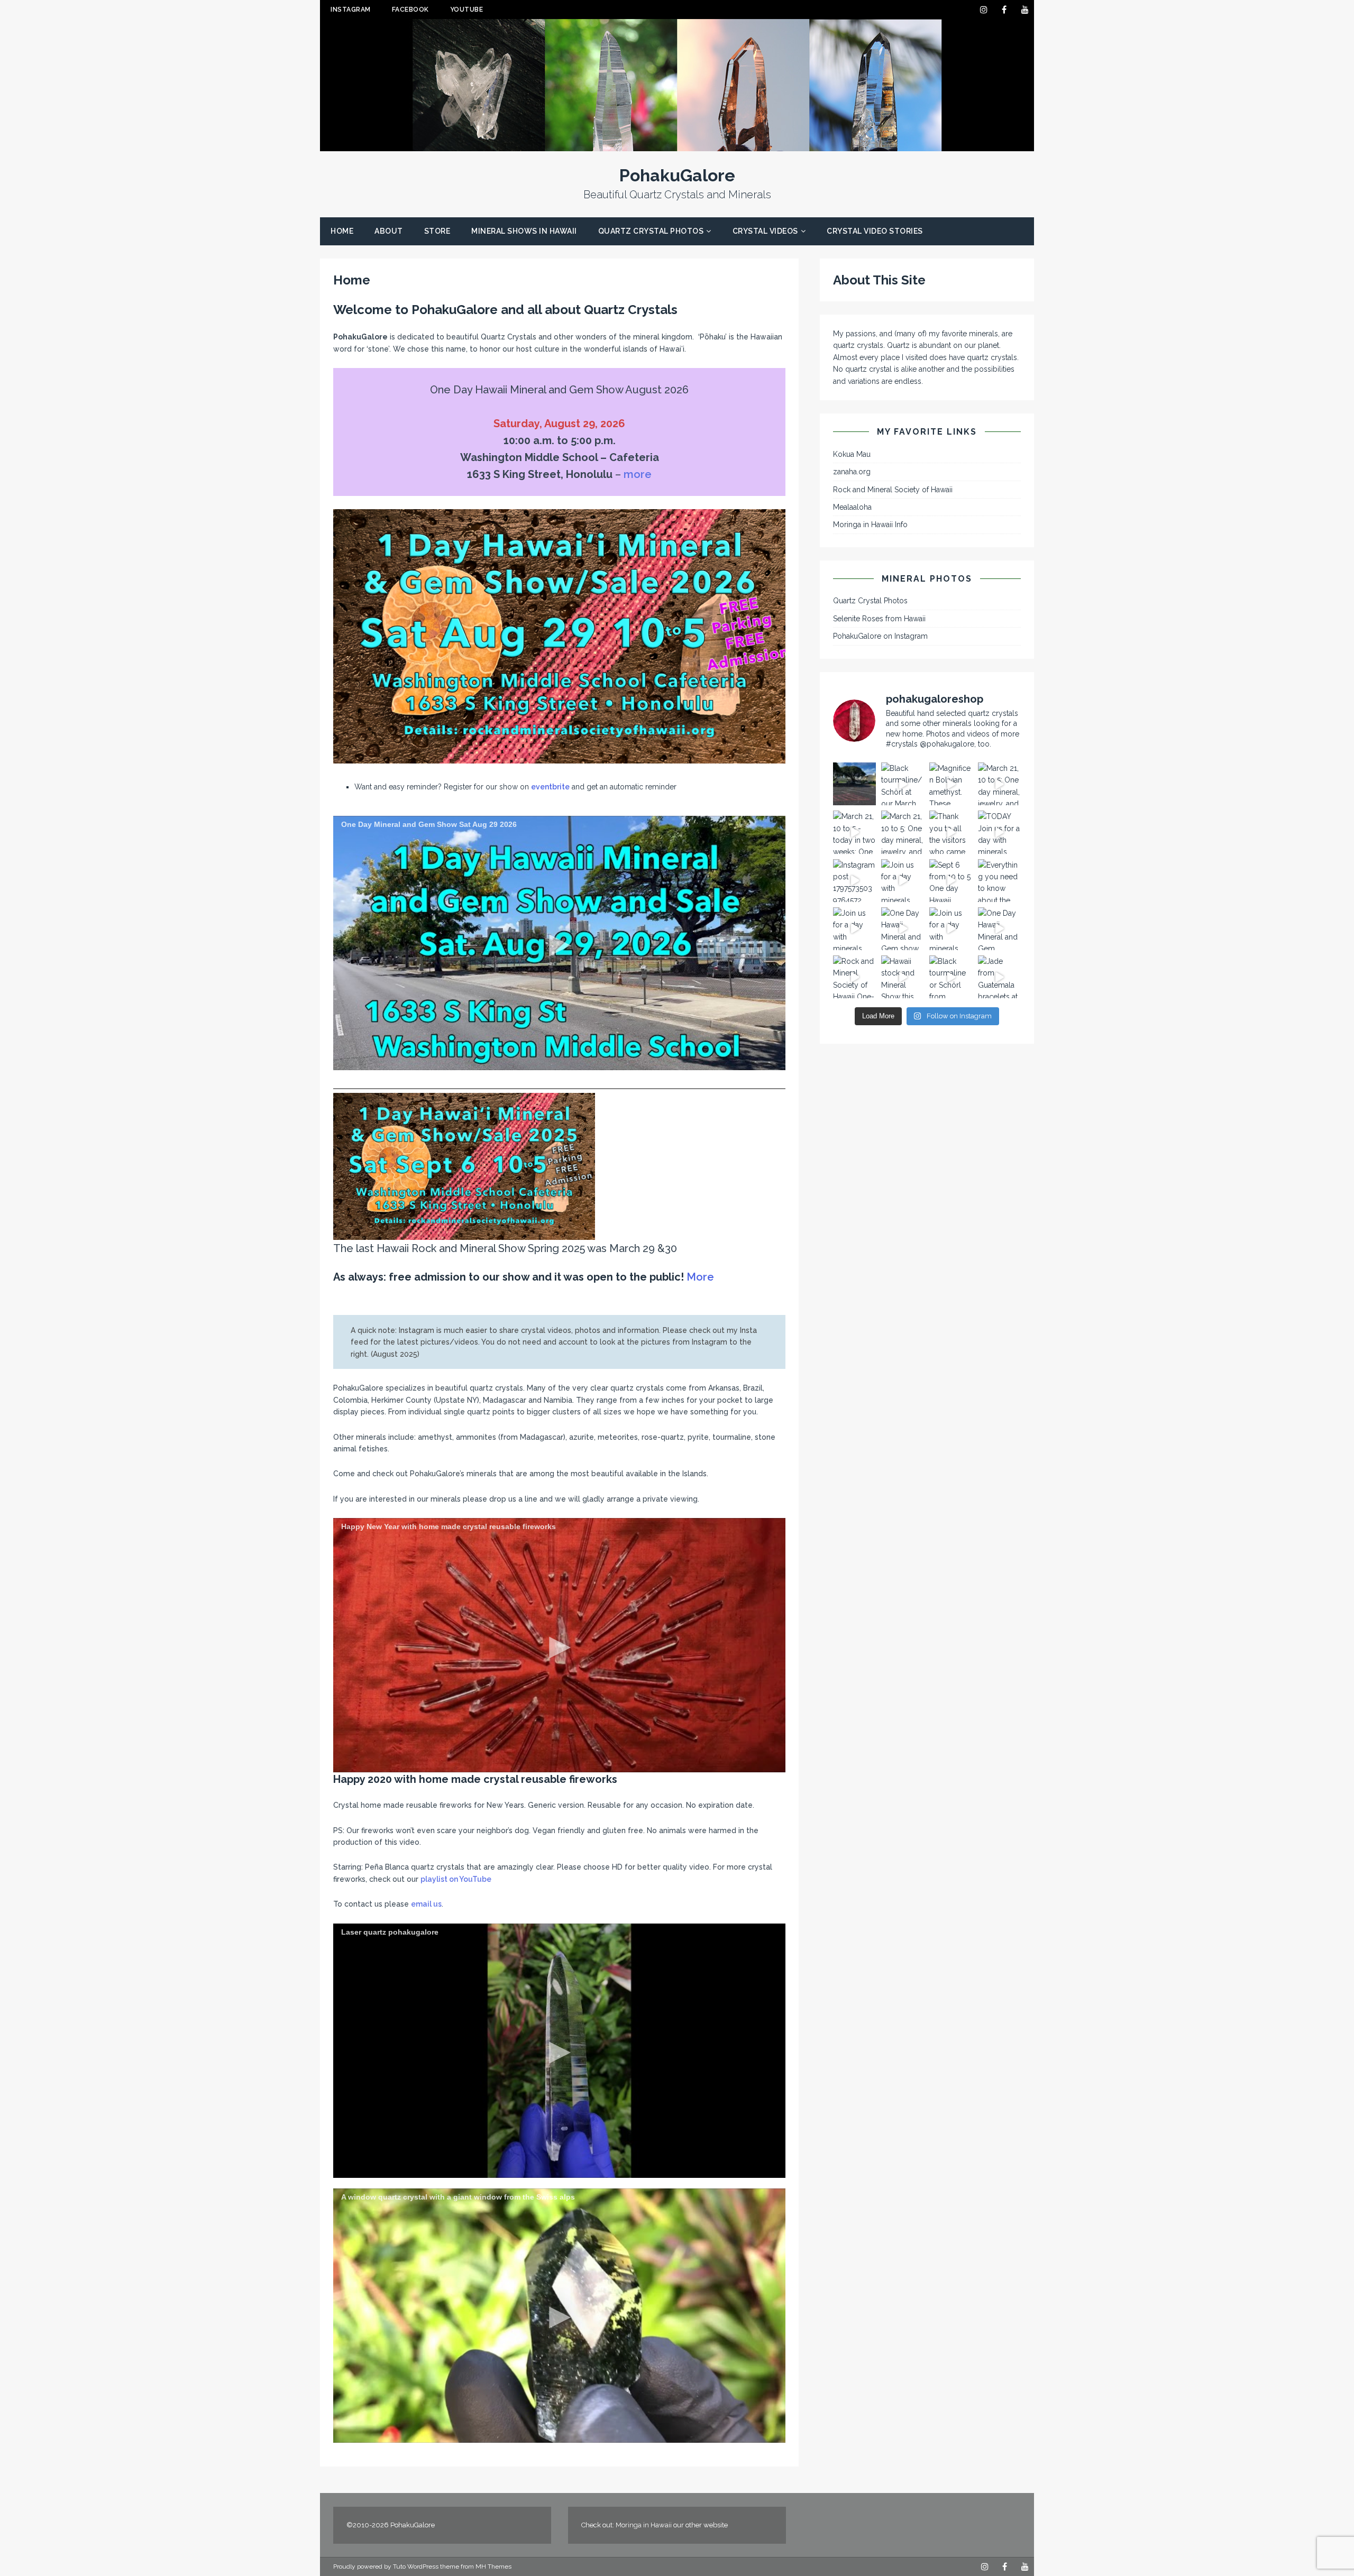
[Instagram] (984, 10)
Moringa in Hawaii (644, 2525)
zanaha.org (852, 472)
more (638, 474)
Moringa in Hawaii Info (870, 525)
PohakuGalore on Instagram (880, 636)
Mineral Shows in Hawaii (524, 231)
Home (342, 231)
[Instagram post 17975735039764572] (854, 881)
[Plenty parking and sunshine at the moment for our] (854, 784)
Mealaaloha (852, 507)
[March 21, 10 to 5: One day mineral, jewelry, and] (999, 784)
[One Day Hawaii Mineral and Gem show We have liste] (903, 929)
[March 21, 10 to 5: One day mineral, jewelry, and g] (903, 832)
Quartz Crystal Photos (651, 231)
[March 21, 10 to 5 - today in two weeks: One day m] (854, 832)
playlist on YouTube (456, 1879)
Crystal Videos (765, 231)
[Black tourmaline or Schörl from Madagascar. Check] (951, 977)
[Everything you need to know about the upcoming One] (999, 881)
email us (426, 1904)
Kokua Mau (852, 454)
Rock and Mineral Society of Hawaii (893, 490)
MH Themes (493, 2566)
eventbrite (550, 787)
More (700, 1277)
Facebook (410, 10)
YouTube (467, 10)
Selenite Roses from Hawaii (879, 619)
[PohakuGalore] (677, 145)
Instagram (351, 10)
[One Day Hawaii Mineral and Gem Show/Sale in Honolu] (999, 929)
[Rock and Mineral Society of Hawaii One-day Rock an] (854, 977)
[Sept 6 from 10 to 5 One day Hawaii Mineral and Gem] (951, 881)
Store (437, 231)
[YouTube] (1025, 10)
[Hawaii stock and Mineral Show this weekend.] (903, 977)
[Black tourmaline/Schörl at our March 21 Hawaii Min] (903, 784)
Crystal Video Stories (875, 231)
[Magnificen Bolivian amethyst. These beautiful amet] (951, 784)
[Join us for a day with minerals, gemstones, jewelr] (903, 881)
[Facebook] (1004, 10)
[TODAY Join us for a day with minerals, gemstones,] (999, 832)
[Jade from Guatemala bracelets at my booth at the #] (999, 977)
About (389, 231)
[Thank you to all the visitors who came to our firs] (951, 832)
